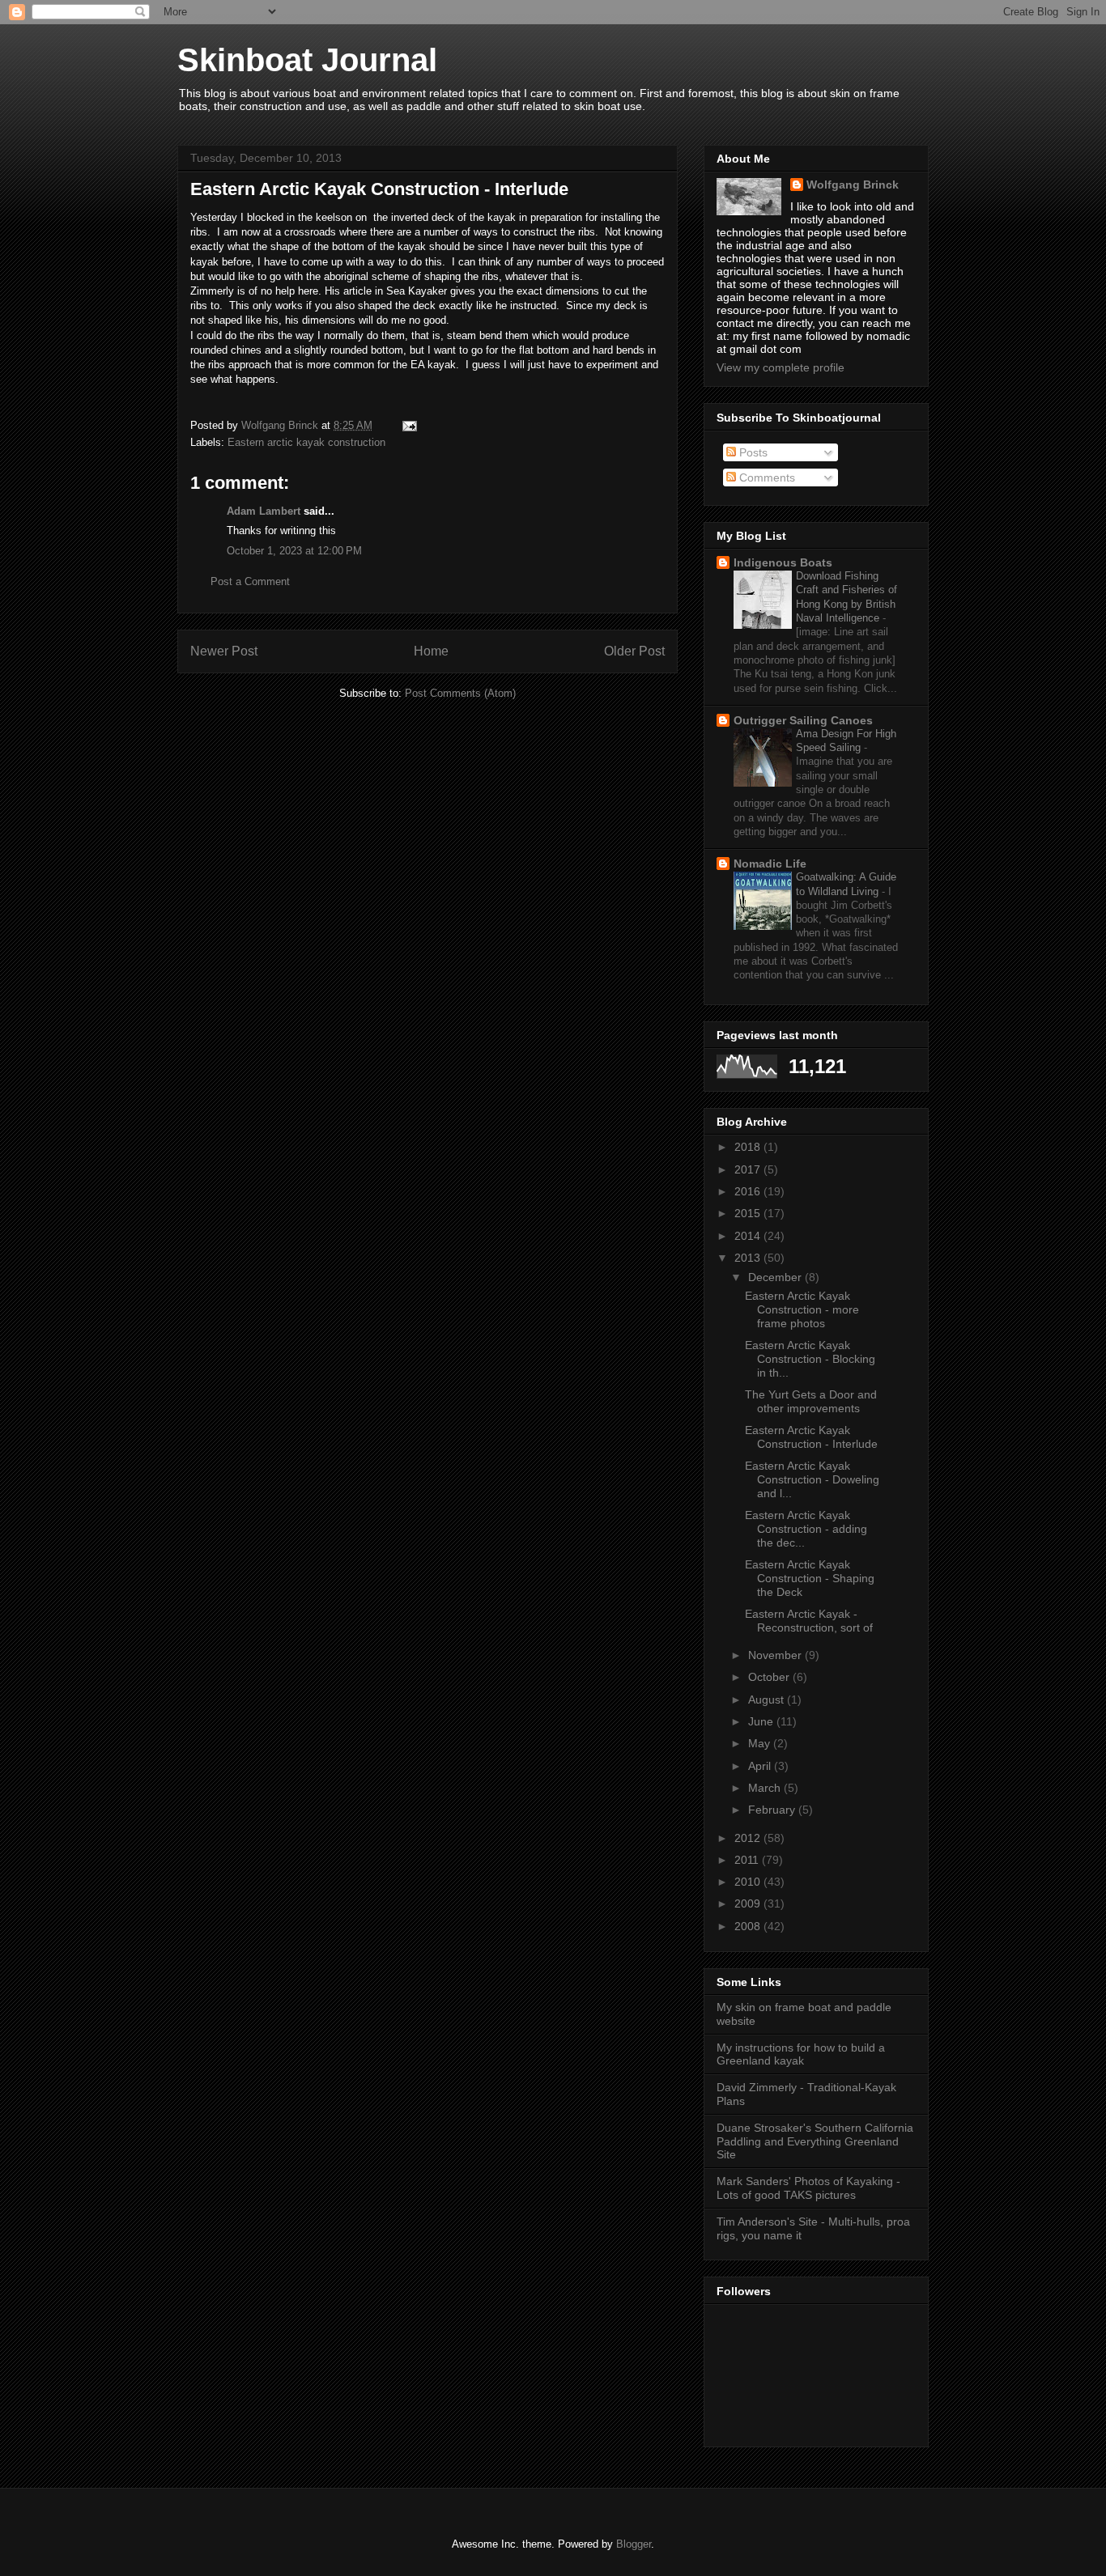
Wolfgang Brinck (853, 185)
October (770, 1677)
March (766, 1788)
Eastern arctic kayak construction (306, 442)
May (761, 1743)
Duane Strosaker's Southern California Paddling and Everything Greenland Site (815, 2141)
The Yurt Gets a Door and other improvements (811, 1401)
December (776, 1277)
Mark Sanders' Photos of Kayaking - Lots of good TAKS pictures (808, 2188)
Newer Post (224, 651)
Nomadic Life (770, 864)
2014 (749, 1236)
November (776, 1655)
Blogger (634, 2544)
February (773, 1810)
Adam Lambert (264, 511)
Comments (766, 477)
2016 (749, 1191)
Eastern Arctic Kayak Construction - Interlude (811, 1437)
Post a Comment (250, 581)
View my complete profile (781, 367)
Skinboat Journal (307, 60)
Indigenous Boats (783, 562)
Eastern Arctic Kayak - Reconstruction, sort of (809, 1621)
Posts (752, 452)
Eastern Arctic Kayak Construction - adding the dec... (806, 1529)
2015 (749, 1213)
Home (431, 651)
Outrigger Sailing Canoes (803, 720)
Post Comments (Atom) (460, 693)
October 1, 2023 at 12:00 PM (294, 551)
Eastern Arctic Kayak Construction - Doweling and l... (812, 1479)
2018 (749, 1147)
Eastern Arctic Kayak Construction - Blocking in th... (810, 1359)
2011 (748, 1860)
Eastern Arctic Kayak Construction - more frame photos (802, 1309)
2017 (749, 1169)
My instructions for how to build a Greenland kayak (801, 2054)
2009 (749, 1903)
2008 (749, 1926)
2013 (749, 1258)
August (768, 1700)
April (761, 1766)
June (762, 1721)
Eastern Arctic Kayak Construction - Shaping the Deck (810, 1578)
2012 (749, 1838)
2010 (749, 1882)
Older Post (634, 651)
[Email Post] (408, 425)
